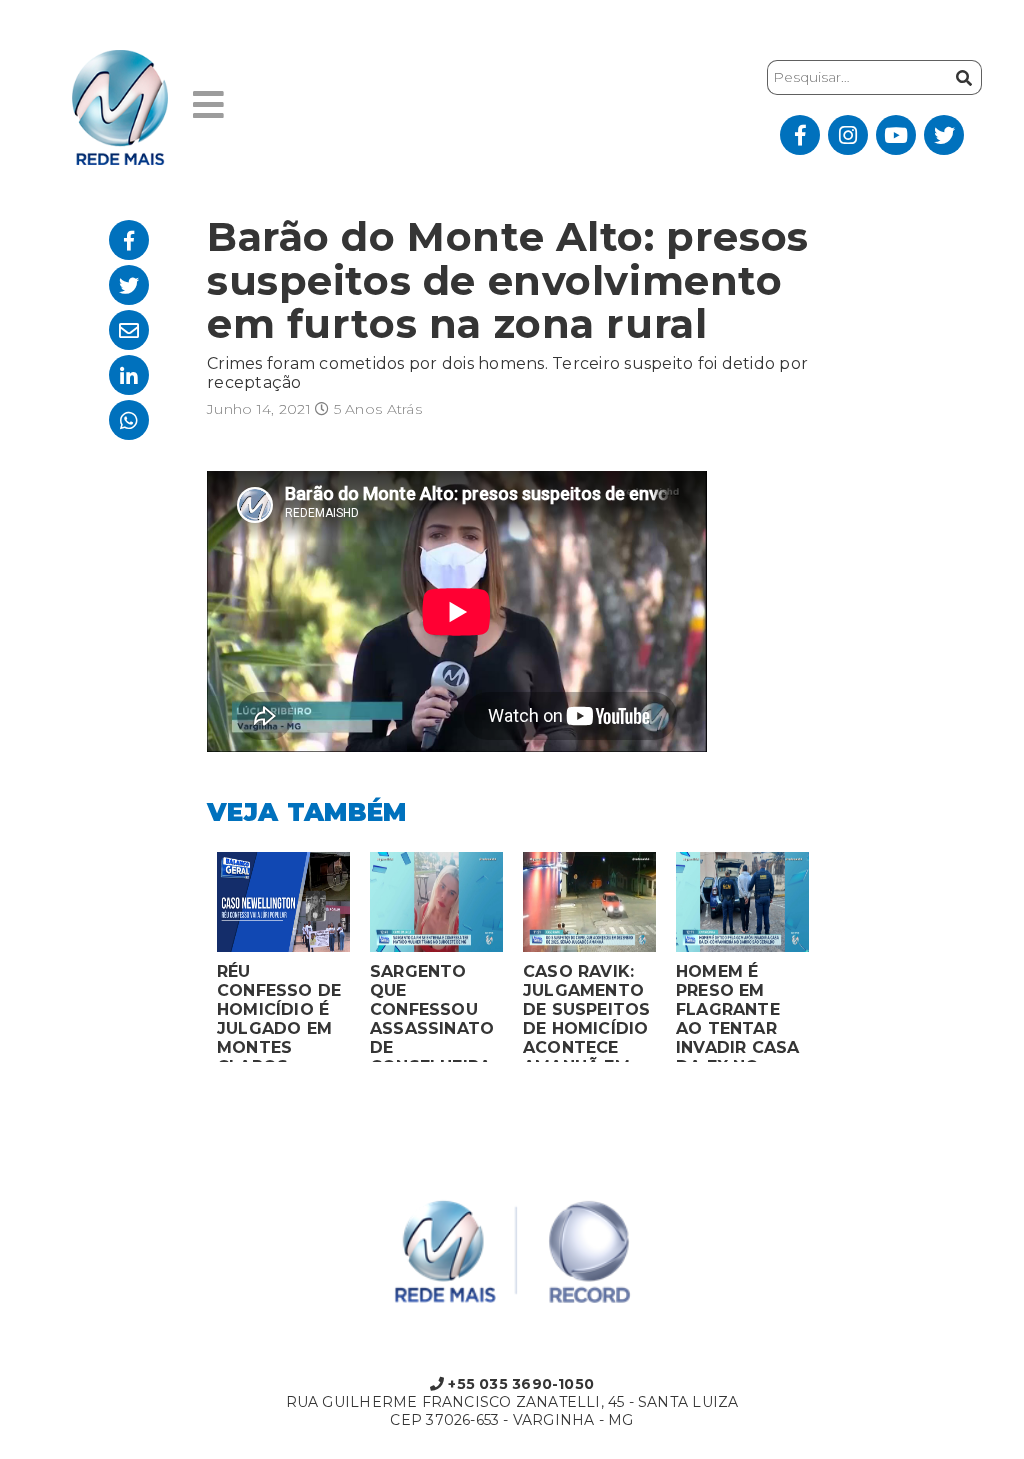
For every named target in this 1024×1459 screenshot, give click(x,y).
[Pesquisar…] (964, 77)
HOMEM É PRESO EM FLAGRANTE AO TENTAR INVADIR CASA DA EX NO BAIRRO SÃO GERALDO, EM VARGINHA (738, 1012)
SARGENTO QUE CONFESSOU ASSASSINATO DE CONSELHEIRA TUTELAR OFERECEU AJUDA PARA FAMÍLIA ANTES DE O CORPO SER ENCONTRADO (432, 1012)
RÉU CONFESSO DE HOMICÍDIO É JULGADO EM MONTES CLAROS (279, 1012)
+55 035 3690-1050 (519, 1384)
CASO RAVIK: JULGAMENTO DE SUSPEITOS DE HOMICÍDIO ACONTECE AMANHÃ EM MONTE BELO (587, 1012)
